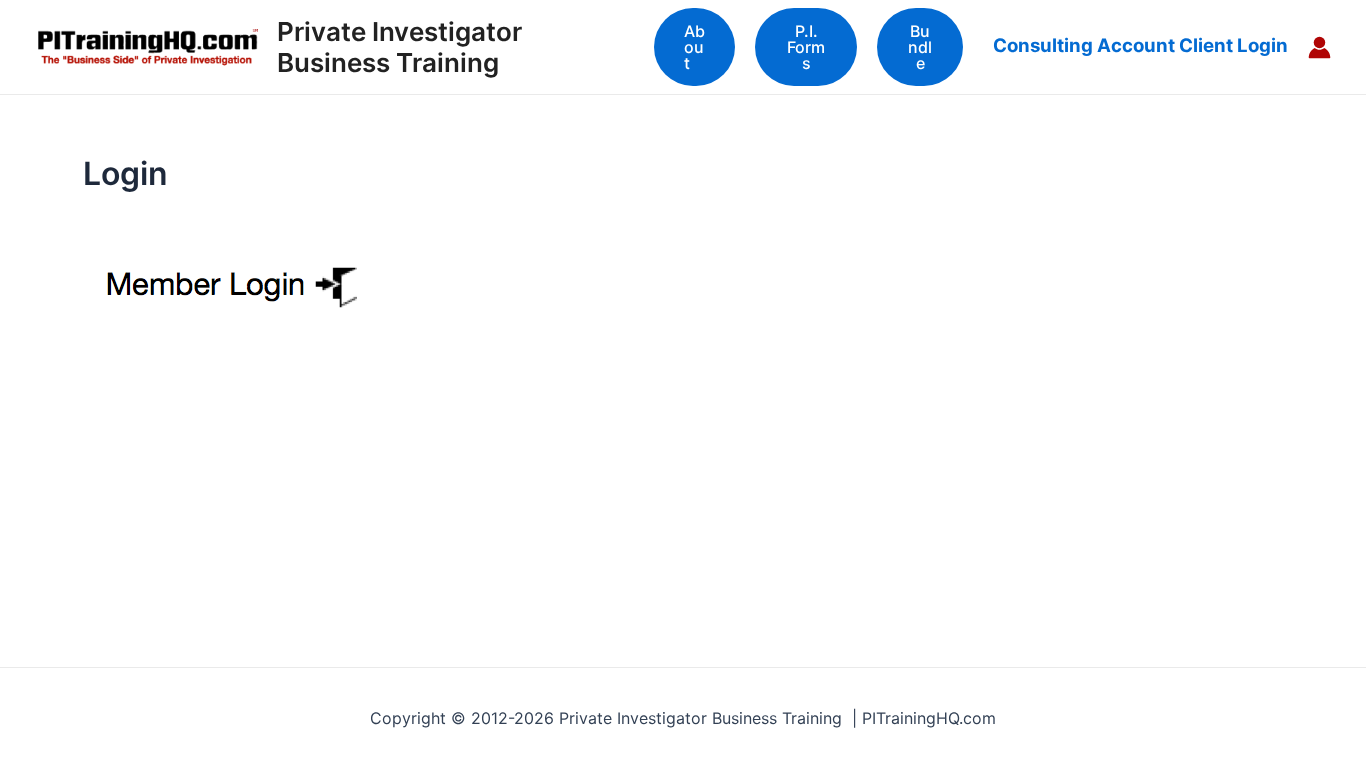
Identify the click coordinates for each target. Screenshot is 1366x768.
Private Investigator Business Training (399, 47)
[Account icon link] (1319, 47)
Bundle (920, 47)
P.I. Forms (806, 47)
